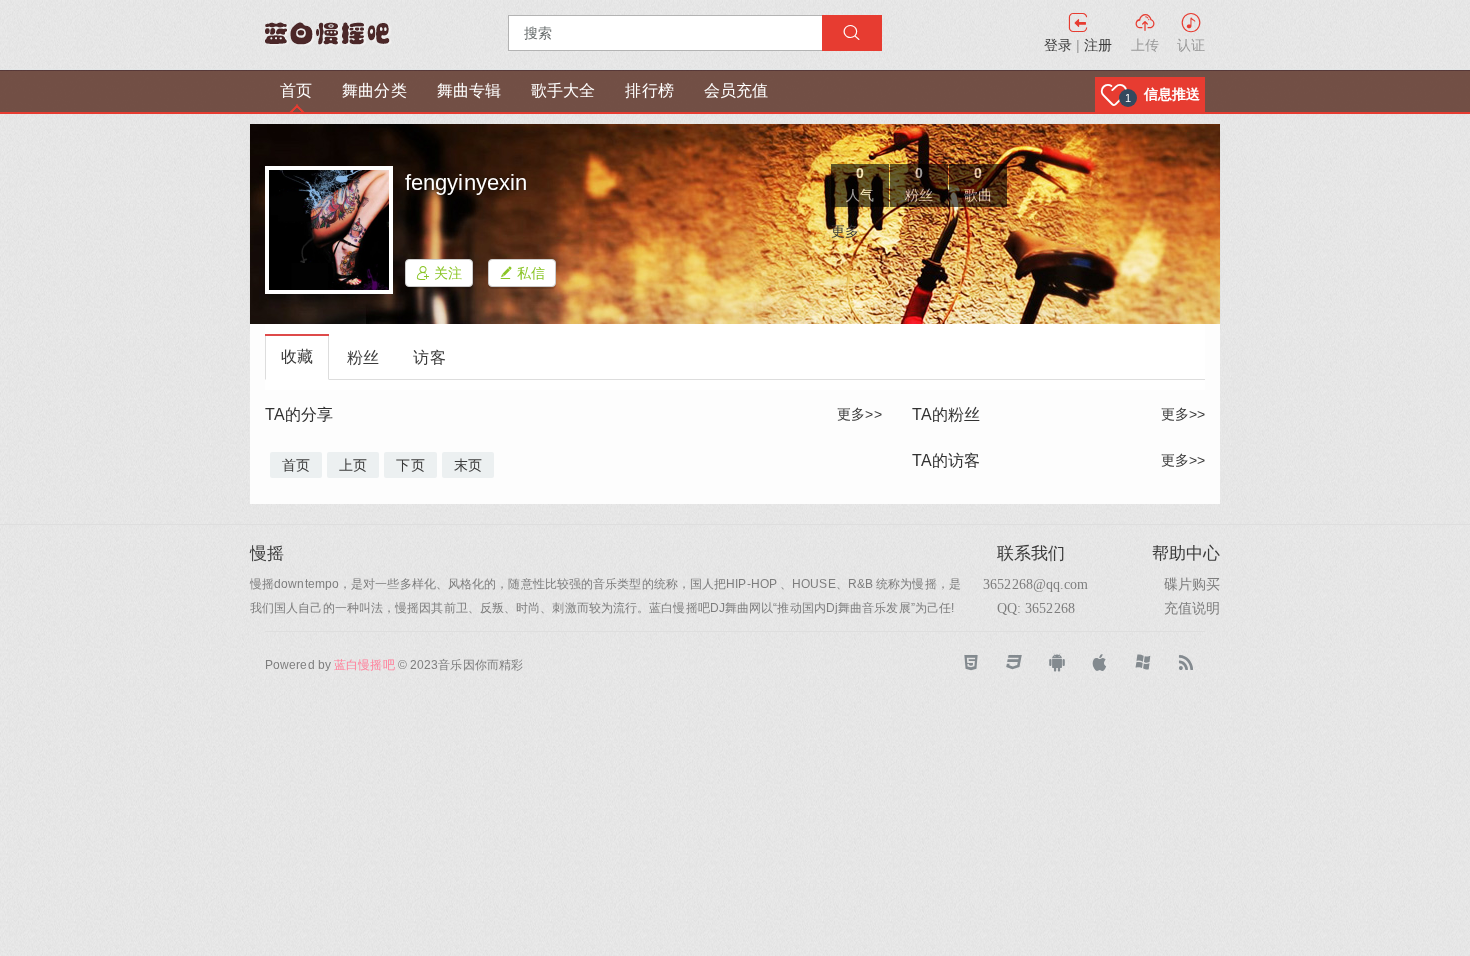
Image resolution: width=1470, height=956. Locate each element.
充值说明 (1192, 608)
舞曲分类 (374, 90)
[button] (1150, 94)
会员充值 (736, 90)
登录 (1058, 45)
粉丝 (363, 357)
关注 (446, 273)
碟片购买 (1192, 584)
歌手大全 (563, 90)
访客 (429, 357)
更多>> (859, 414)
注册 (1098, 45)
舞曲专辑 (469, 90)
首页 (296, 90)
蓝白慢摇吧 (364, 665)
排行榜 (649, 90)
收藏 (297, 356)
